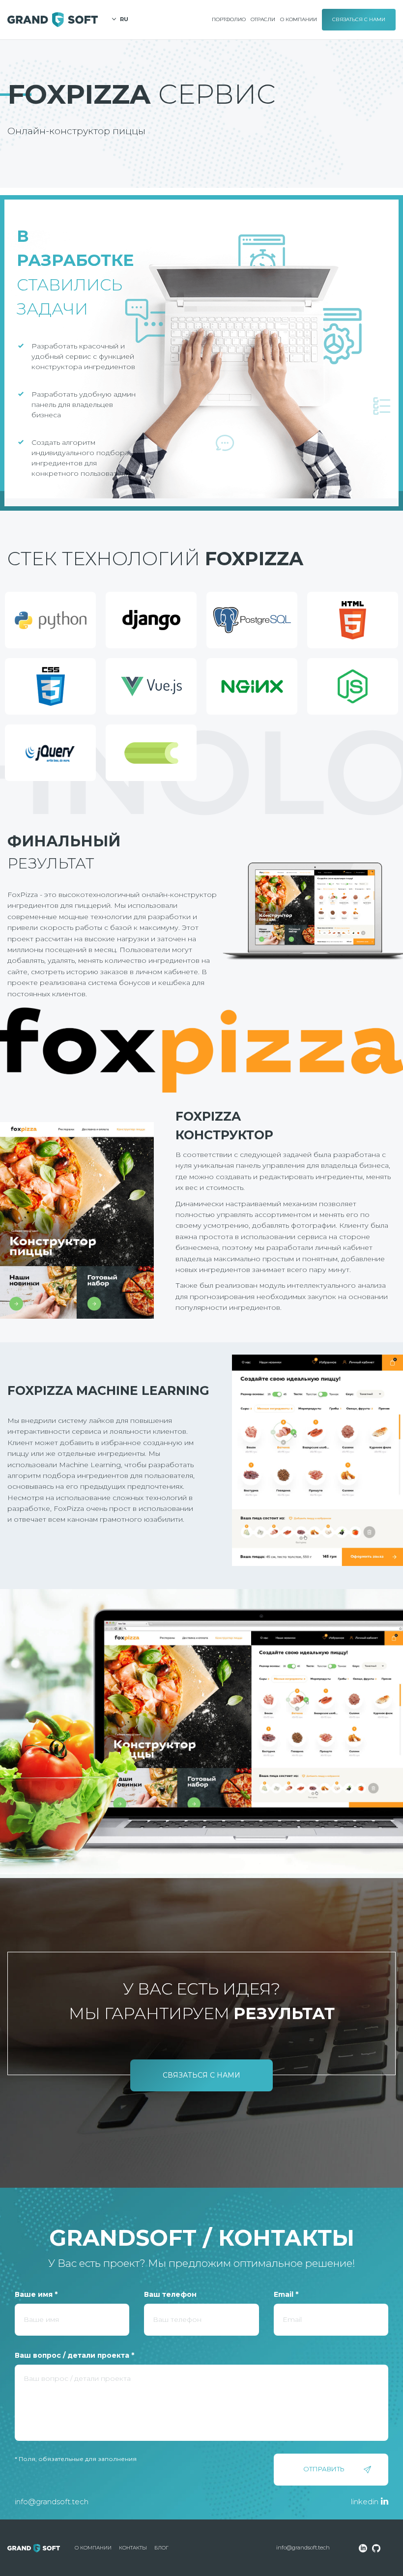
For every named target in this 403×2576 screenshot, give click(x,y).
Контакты (133, 2548)
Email (286, 2294)
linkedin (365, 2502)
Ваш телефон (170, 2294)
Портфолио (229, 19)
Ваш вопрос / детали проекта (74, 2355)
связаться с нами (201, 2075)
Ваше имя (36, 2294)
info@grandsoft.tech (52, 2502)
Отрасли (263, 19)
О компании (299, 19)
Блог (161, 2548)
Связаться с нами (359, 19)
